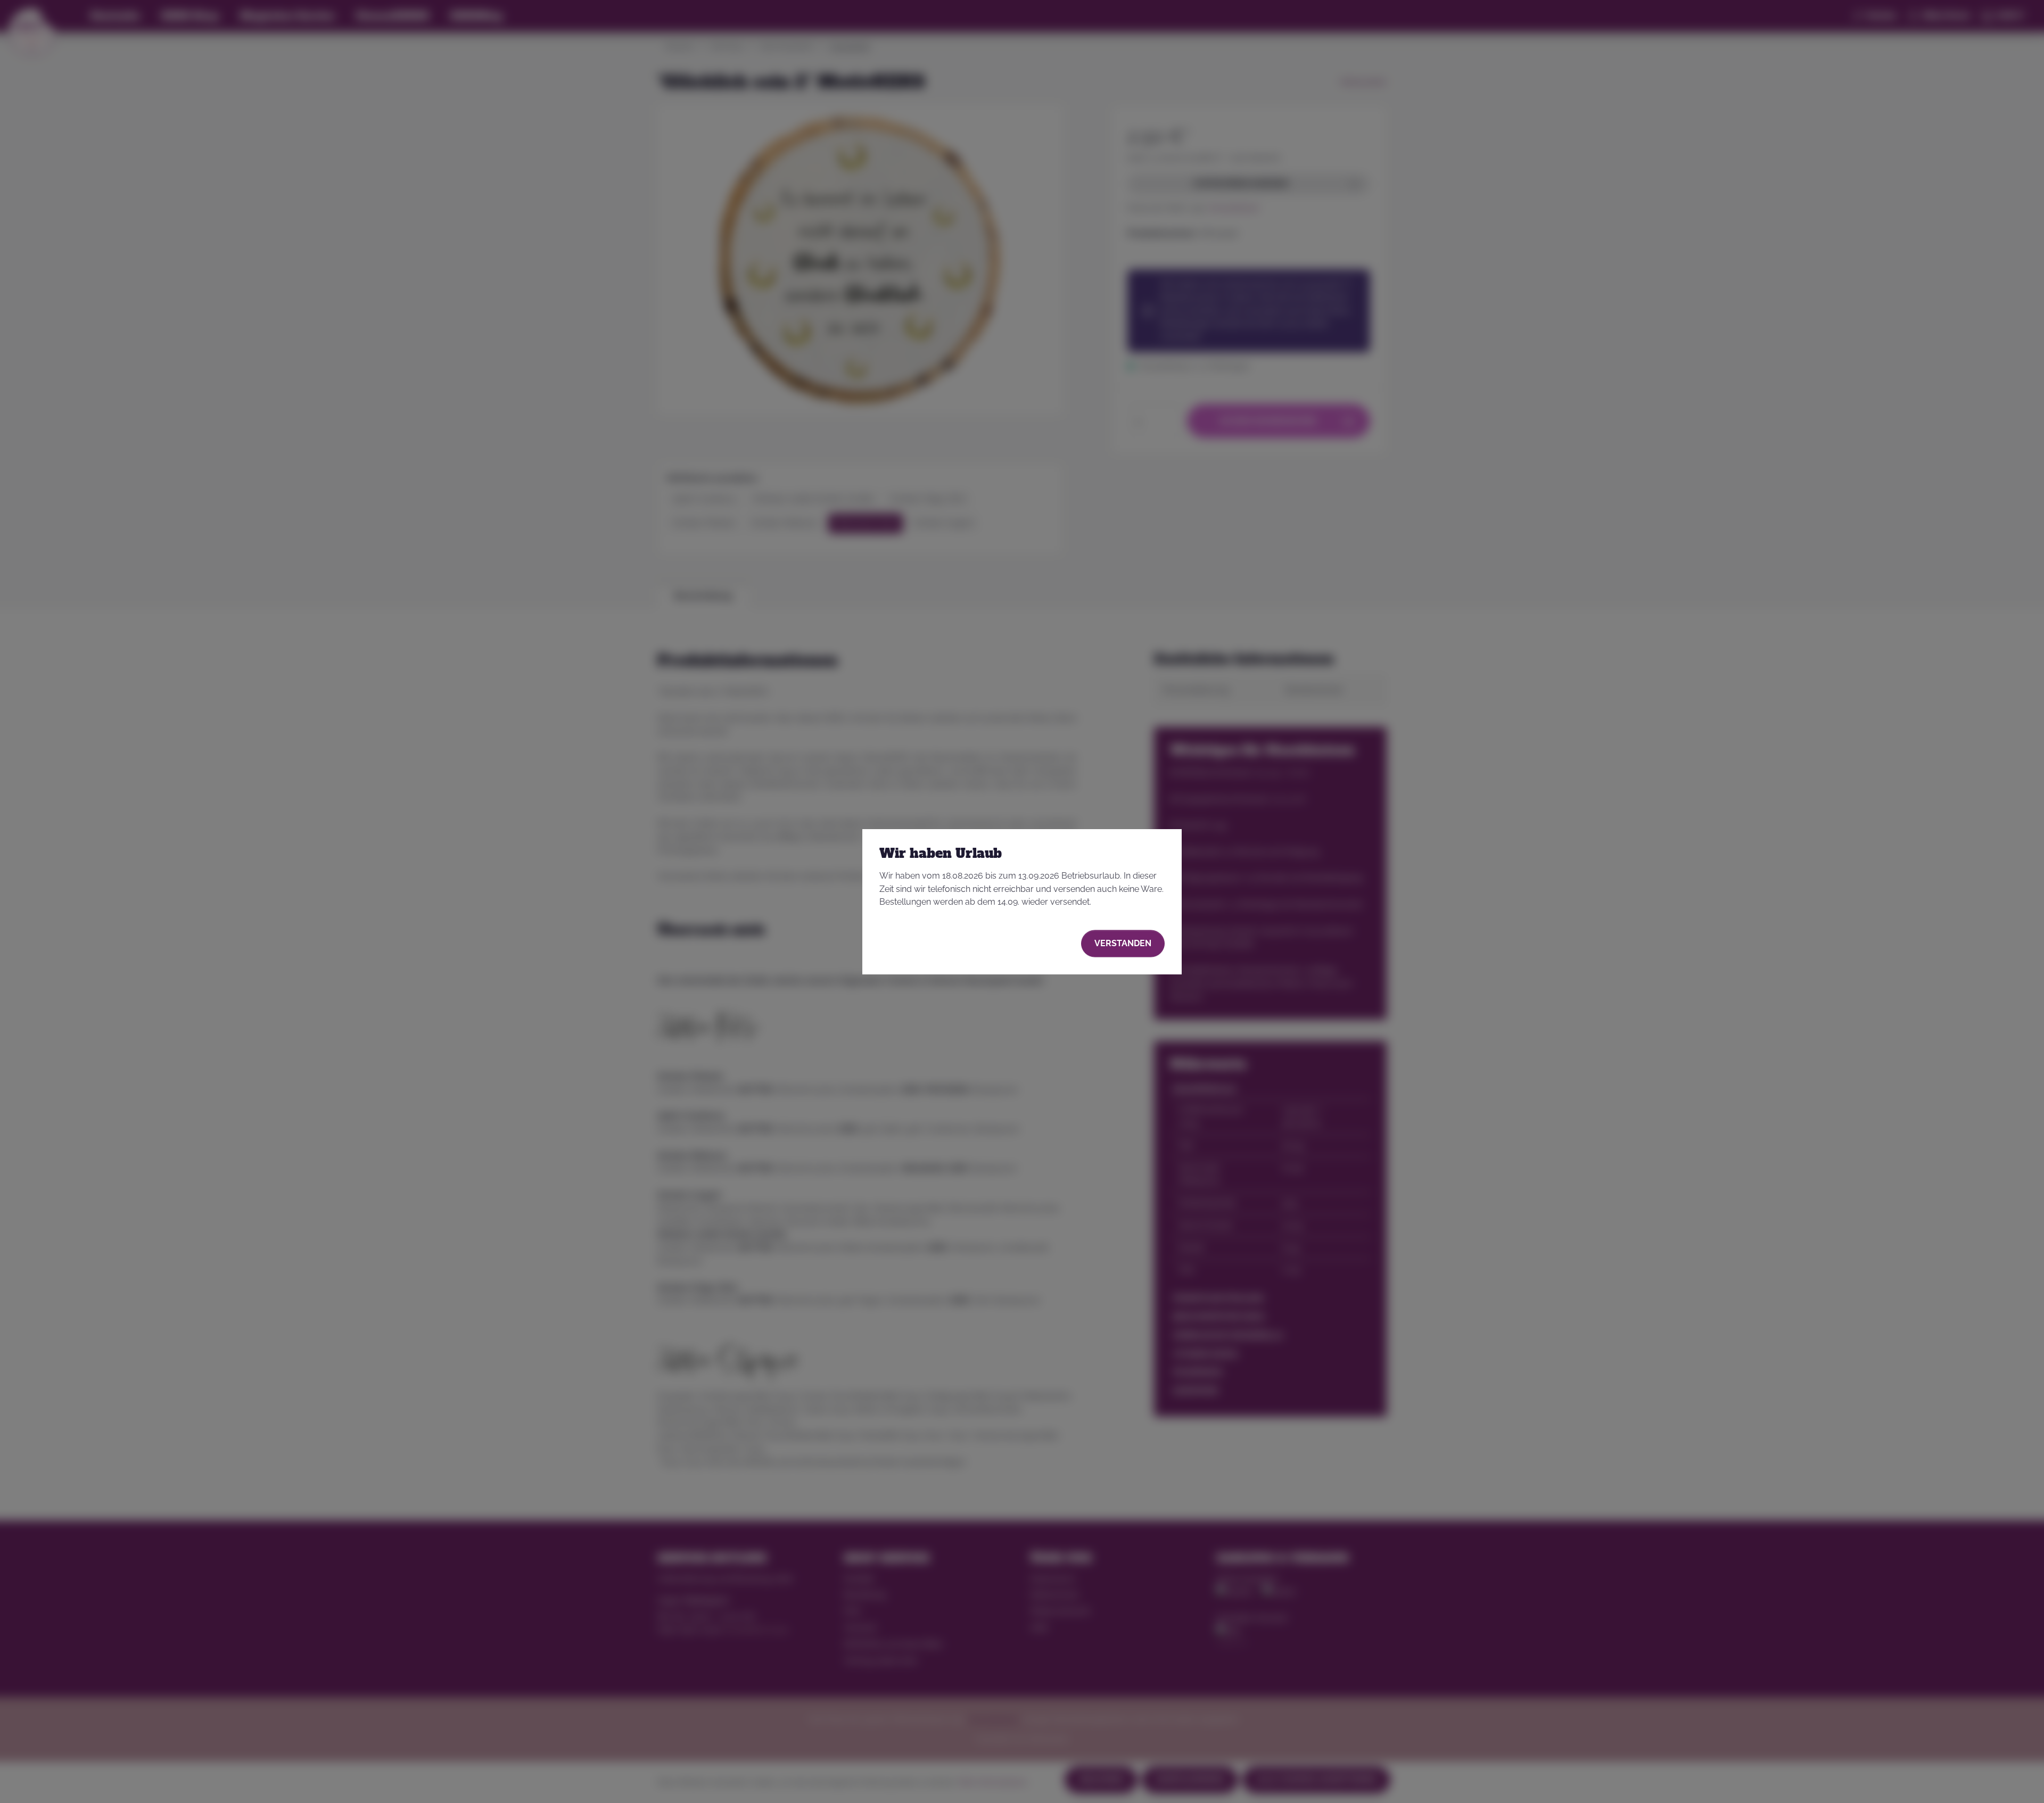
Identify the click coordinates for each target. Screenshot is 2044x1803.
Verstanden (1123, 943)
